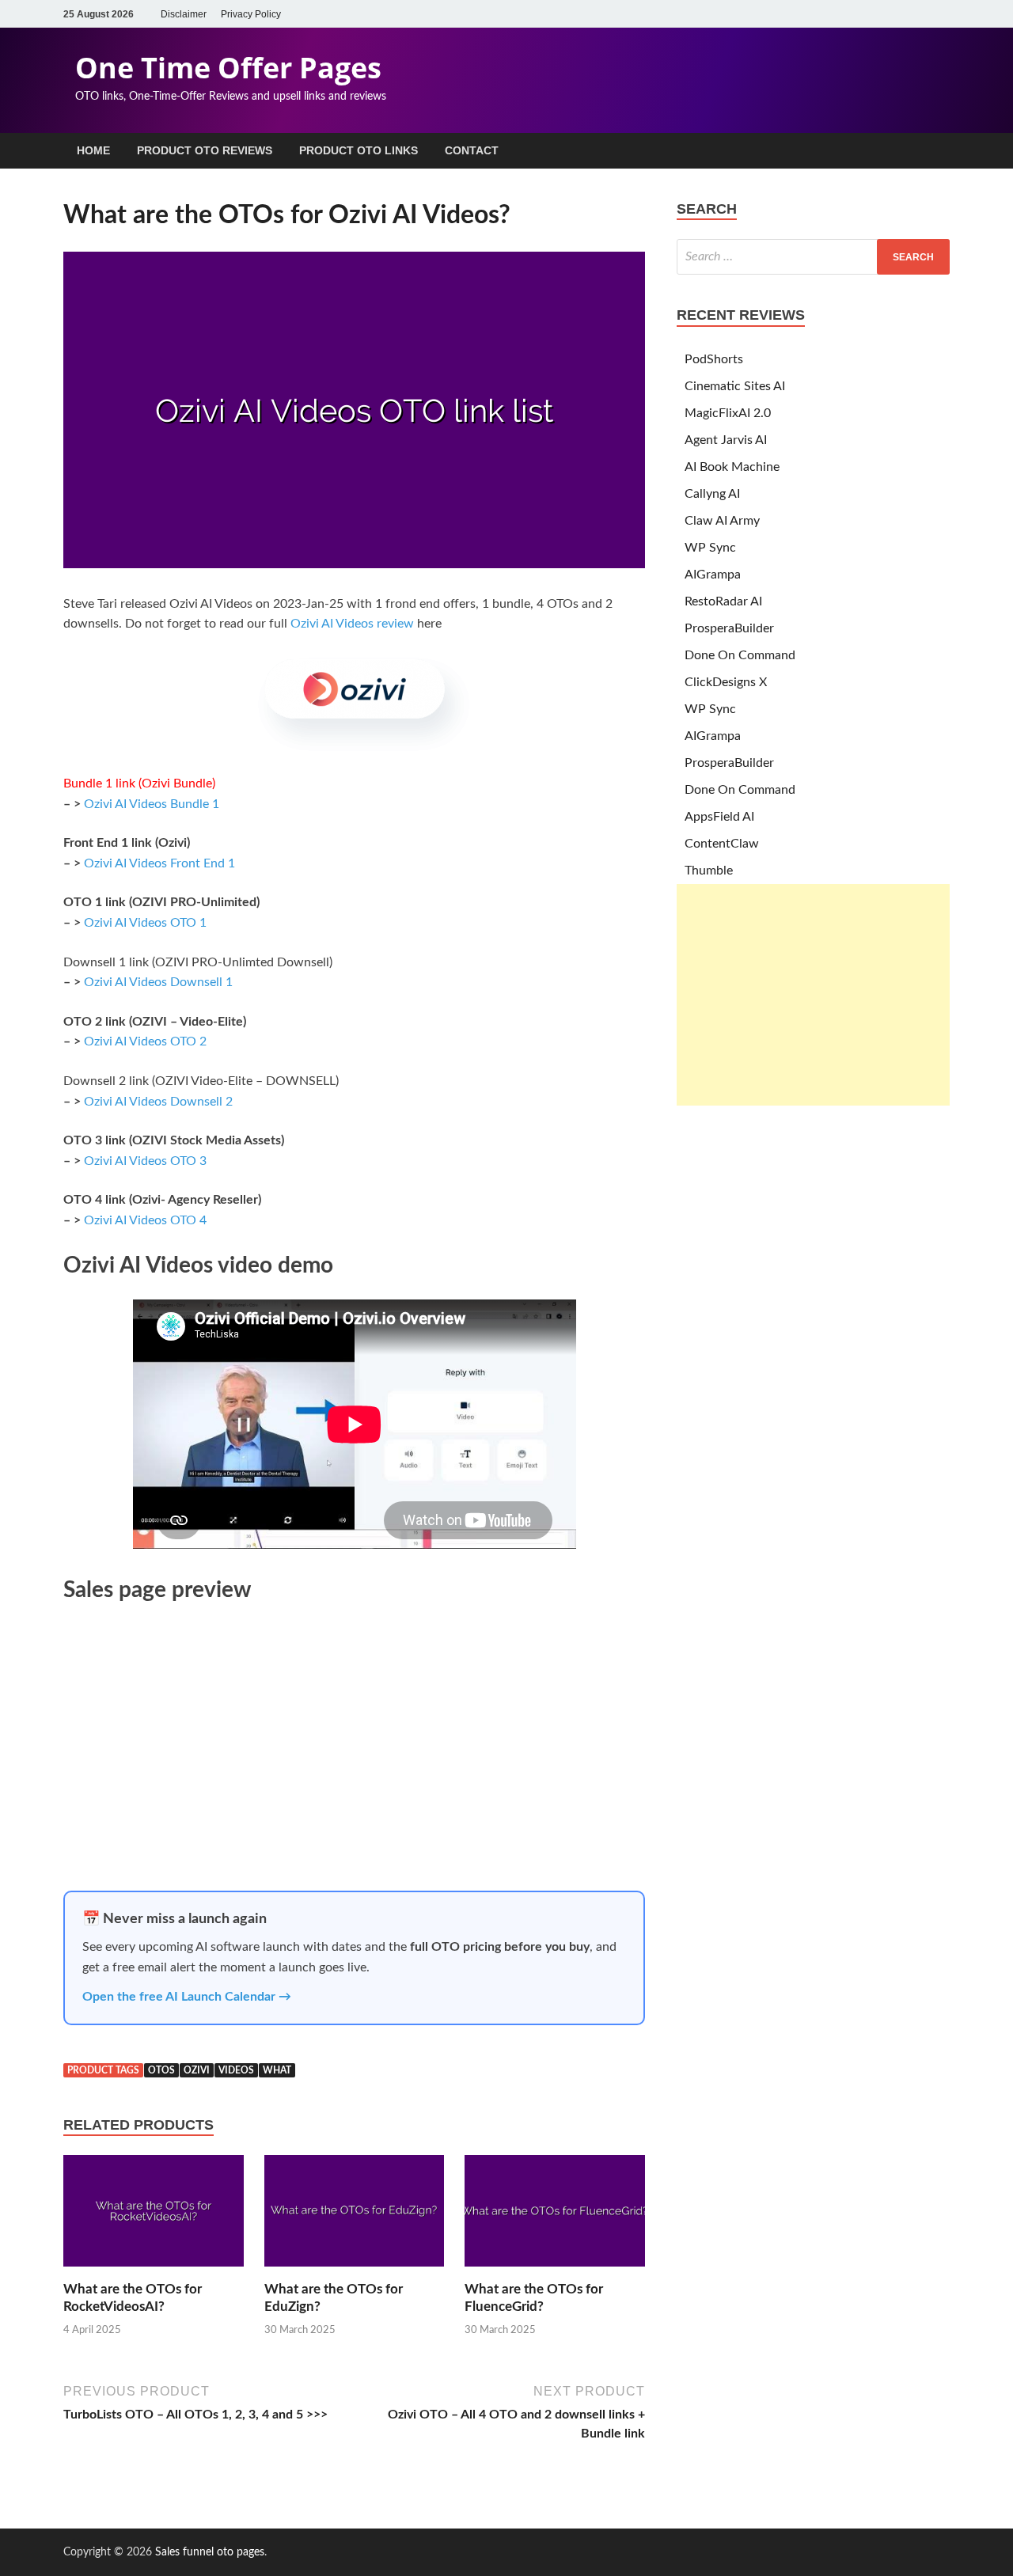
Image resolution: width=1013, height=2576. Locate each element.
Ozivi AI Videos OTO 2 (145, 1041)
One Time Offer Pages (228, 68)
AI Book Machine (732, 467)
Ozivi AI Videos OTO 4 (145, 1220)
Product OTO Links (359, 150)
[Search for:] (813, 257)
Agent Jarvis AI (726, 440)
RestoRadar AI (723, 601)
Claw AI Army (722, 521)
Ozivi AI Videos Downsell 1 (158, 982)
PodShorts (714, 359)
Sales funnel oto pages (210, 2552)
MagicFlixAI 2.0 (728, 413)
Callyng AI (712, 494)
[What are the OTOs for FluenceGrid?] (555, 2271)
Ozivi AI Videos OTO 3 (145, 1161)
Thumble (709, 871)
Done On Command (740, 655)
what (277, 2070)
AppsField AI (719, 817)
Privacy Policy (251, 14)
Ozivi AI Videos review (352, 624)
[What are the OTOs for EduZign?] (355, 2271)
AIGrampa (713, 575)
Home (93, 150)
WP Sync (710, 548)
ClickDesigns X (726, 682)
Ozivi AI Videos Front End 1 (159, 863)
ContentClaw (722, 844)
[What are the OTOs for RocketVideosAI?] (154, 2271)
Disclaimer (184, 14)
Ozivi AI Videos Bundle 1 (152, 804)
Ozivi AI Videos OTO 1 (145, 923)
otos (161, 2070)
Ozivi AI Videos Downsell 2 (158, 1102)
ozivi (197, 2070)
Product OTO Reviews (205, 150)
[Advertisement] (813, 995)
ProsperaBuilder (729, 628)
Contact (472, 150)
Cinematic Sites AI (735, 386)
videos (236, 2070)
